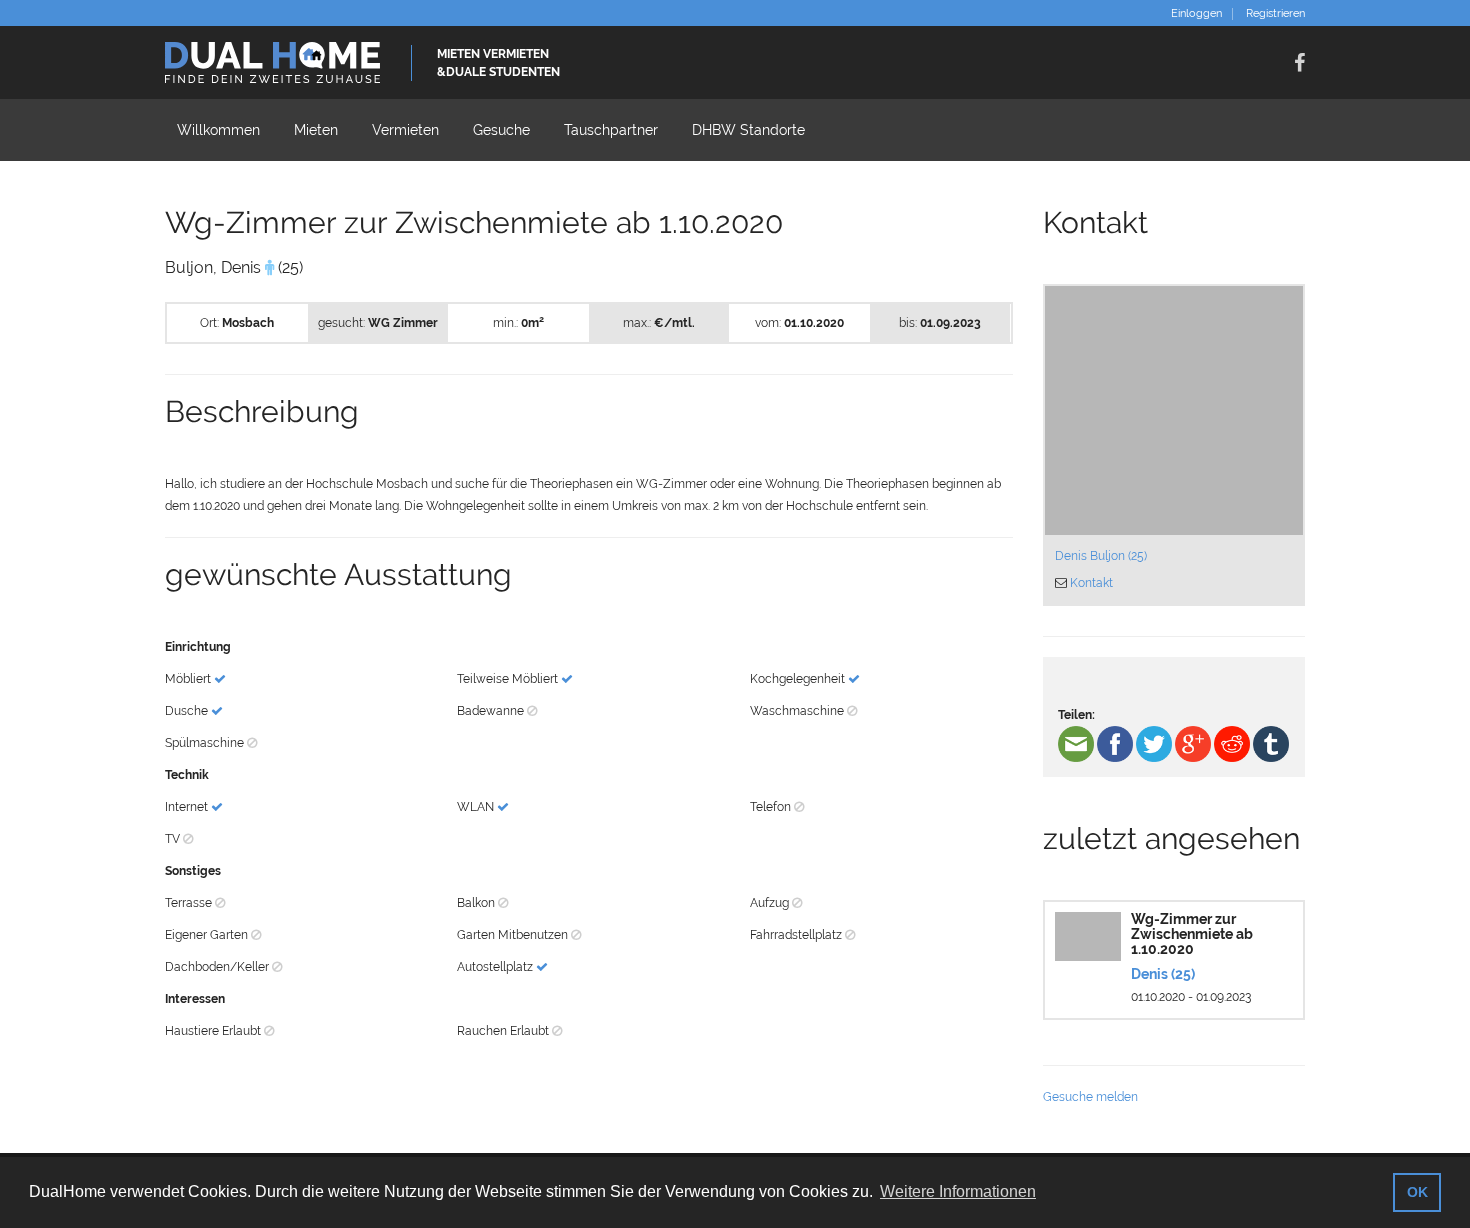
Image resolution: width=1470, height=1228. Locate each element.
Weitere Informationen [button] (958, 1191)
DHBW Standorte (748, 130)
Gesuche (501, 130)
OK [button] (1417, 1192)
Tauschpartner (611, 130)
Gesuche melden (1090, 1097)
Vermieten (405, 130)
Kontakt (1091, 583)
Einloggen (1196, 14)
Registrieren (1275, 14)
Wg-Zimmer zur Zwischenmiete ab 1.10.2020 (1192, 934)
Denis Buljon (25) (1101, 556)
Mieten (316, 130)
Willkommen (218, 130)
